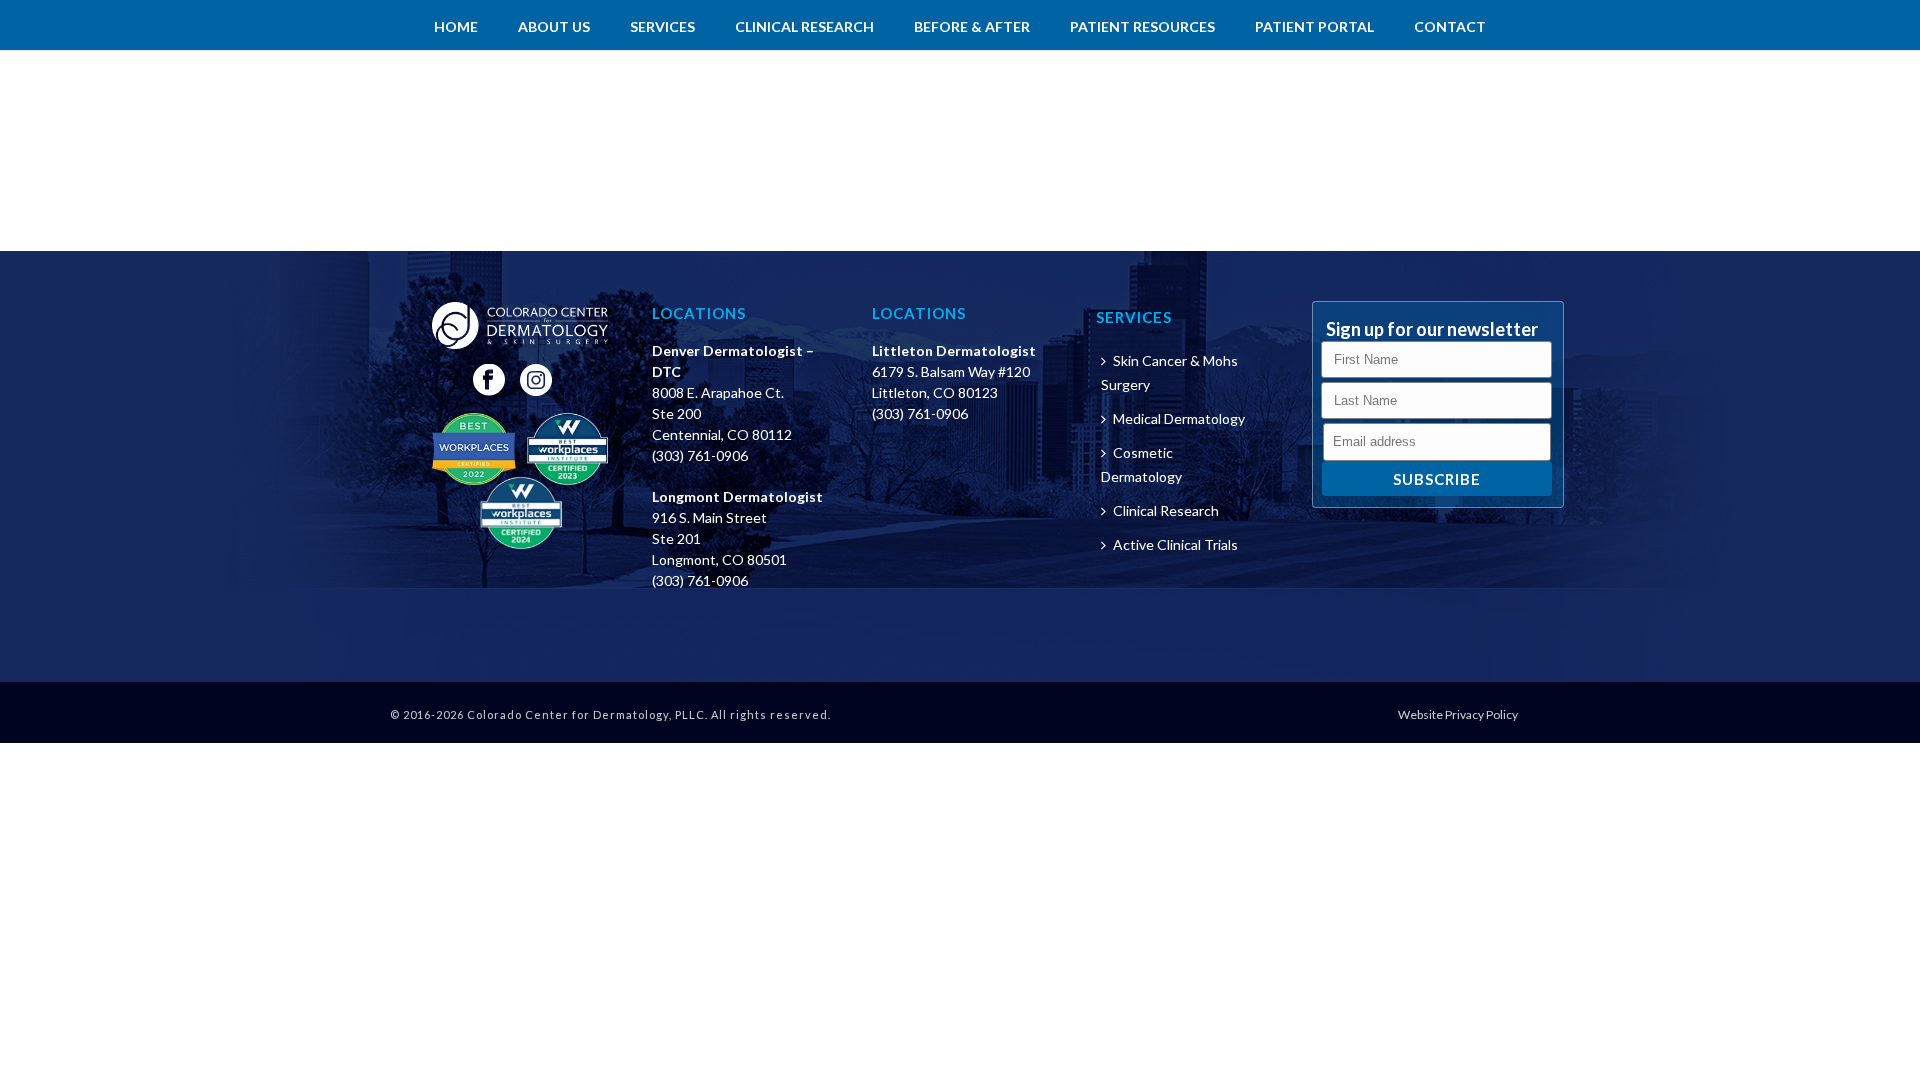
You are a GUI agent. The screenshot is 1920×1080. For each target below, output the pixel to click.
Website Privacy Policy (1458, 714)
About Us (554, 26)
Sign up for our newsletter (1432, 329)
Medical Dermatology (1179, 418)
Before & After (972, 26)
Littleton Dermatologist (954, 350)
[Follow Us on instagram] (536, 381)
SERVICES (662, 26)
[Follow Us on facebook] (489, 381)
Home (456, 26)
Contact (1450, 26)
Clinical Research (804, 26)
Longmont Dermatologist (737, 496)
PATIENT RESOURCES (1142, 26)
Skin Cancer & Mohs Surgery (1169, 372)
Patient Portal (1314, 26)
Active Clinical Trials (1175, 544)
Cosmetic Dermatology (1141, 464)
